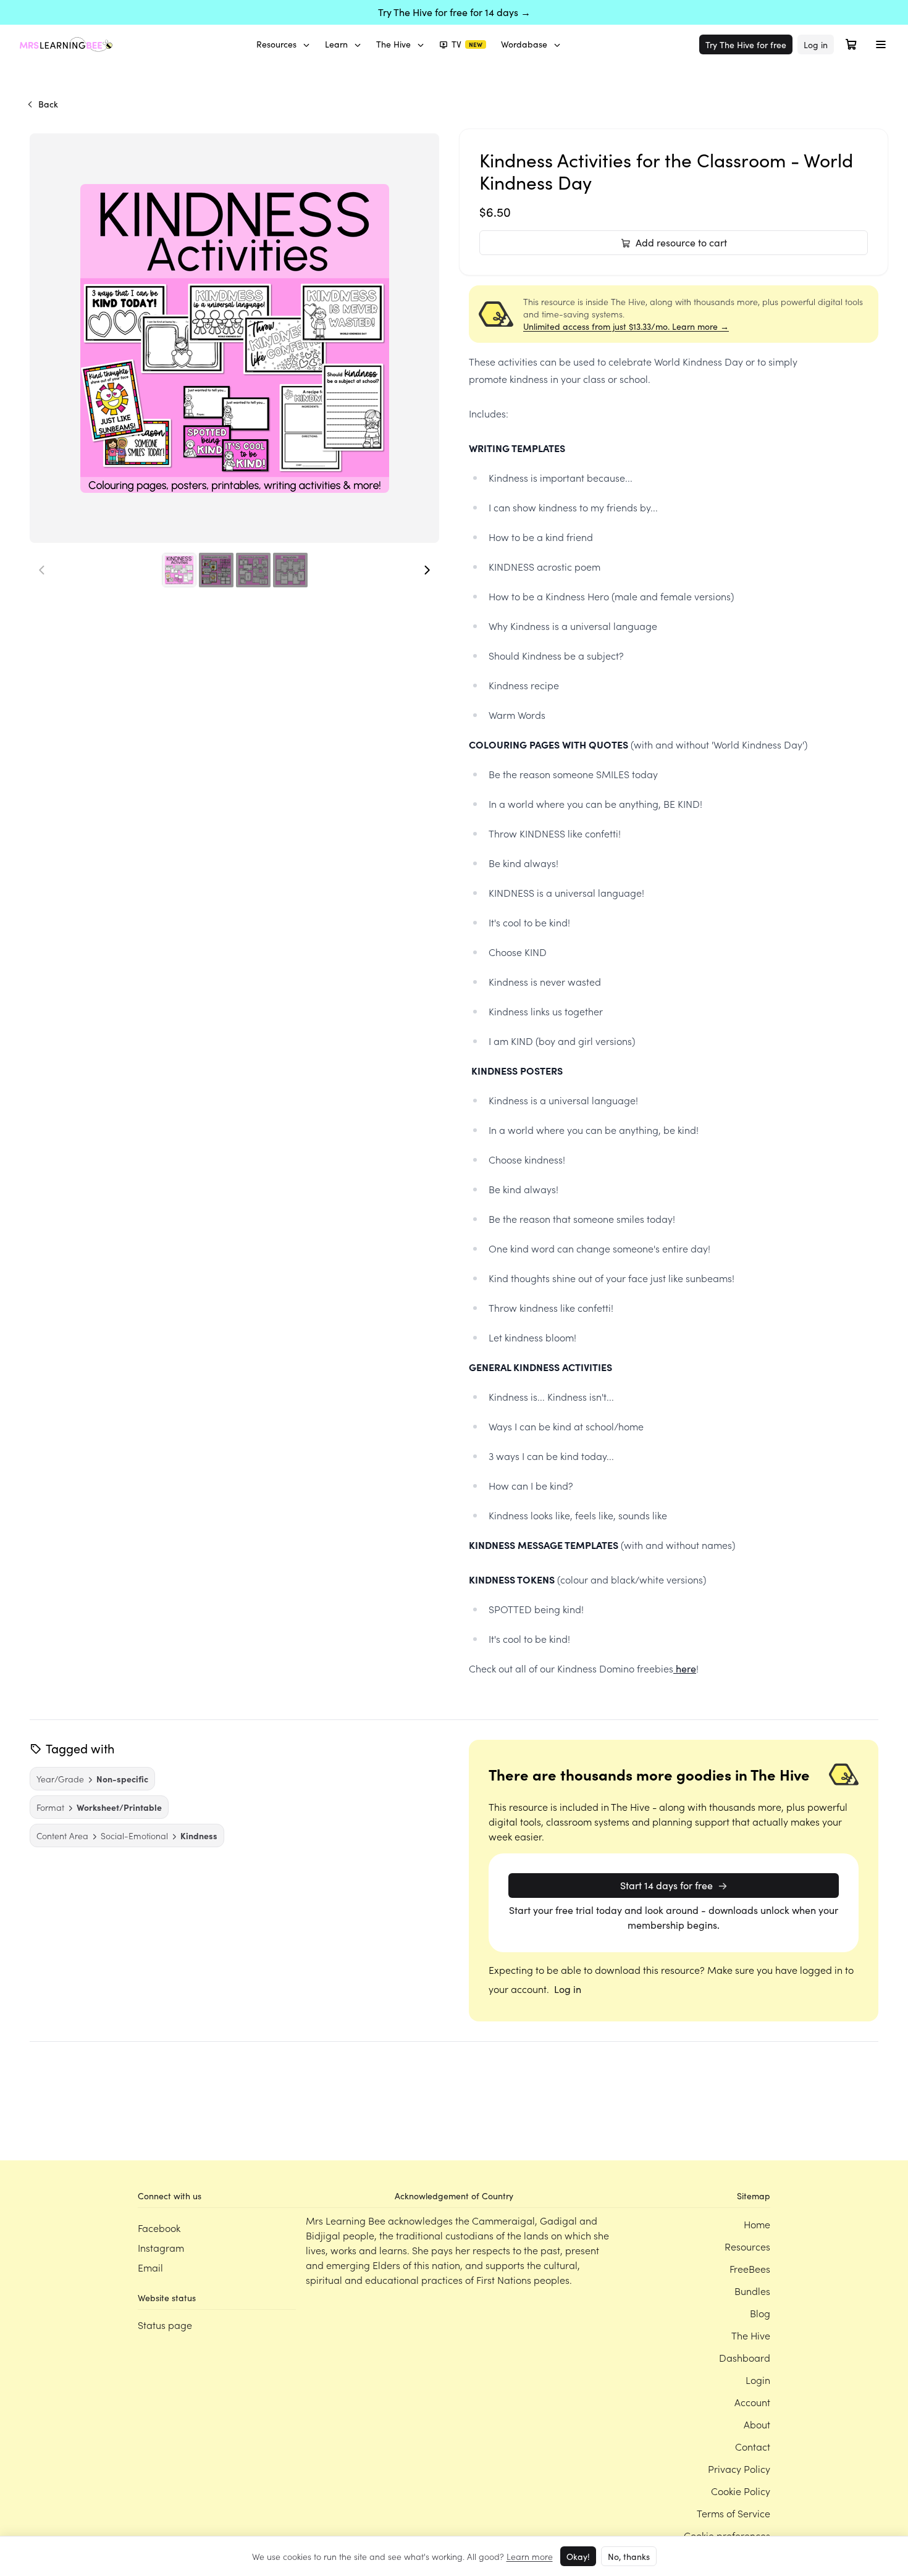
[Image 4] (290, 570)
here (685, 1668)
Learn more (530, 2556)
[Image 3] (253, 570)
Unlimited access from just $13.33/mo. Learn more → (626, 326)
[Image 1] (179, 570)
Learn (336, 44)
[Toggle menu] (881, 44)
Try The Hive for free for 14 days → (454, 12)
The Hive (393, 44)
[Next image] (427, 570)
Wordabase (524, 44)
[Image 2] (216, 570)
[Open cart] (851, 44)
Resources (276, 44)
